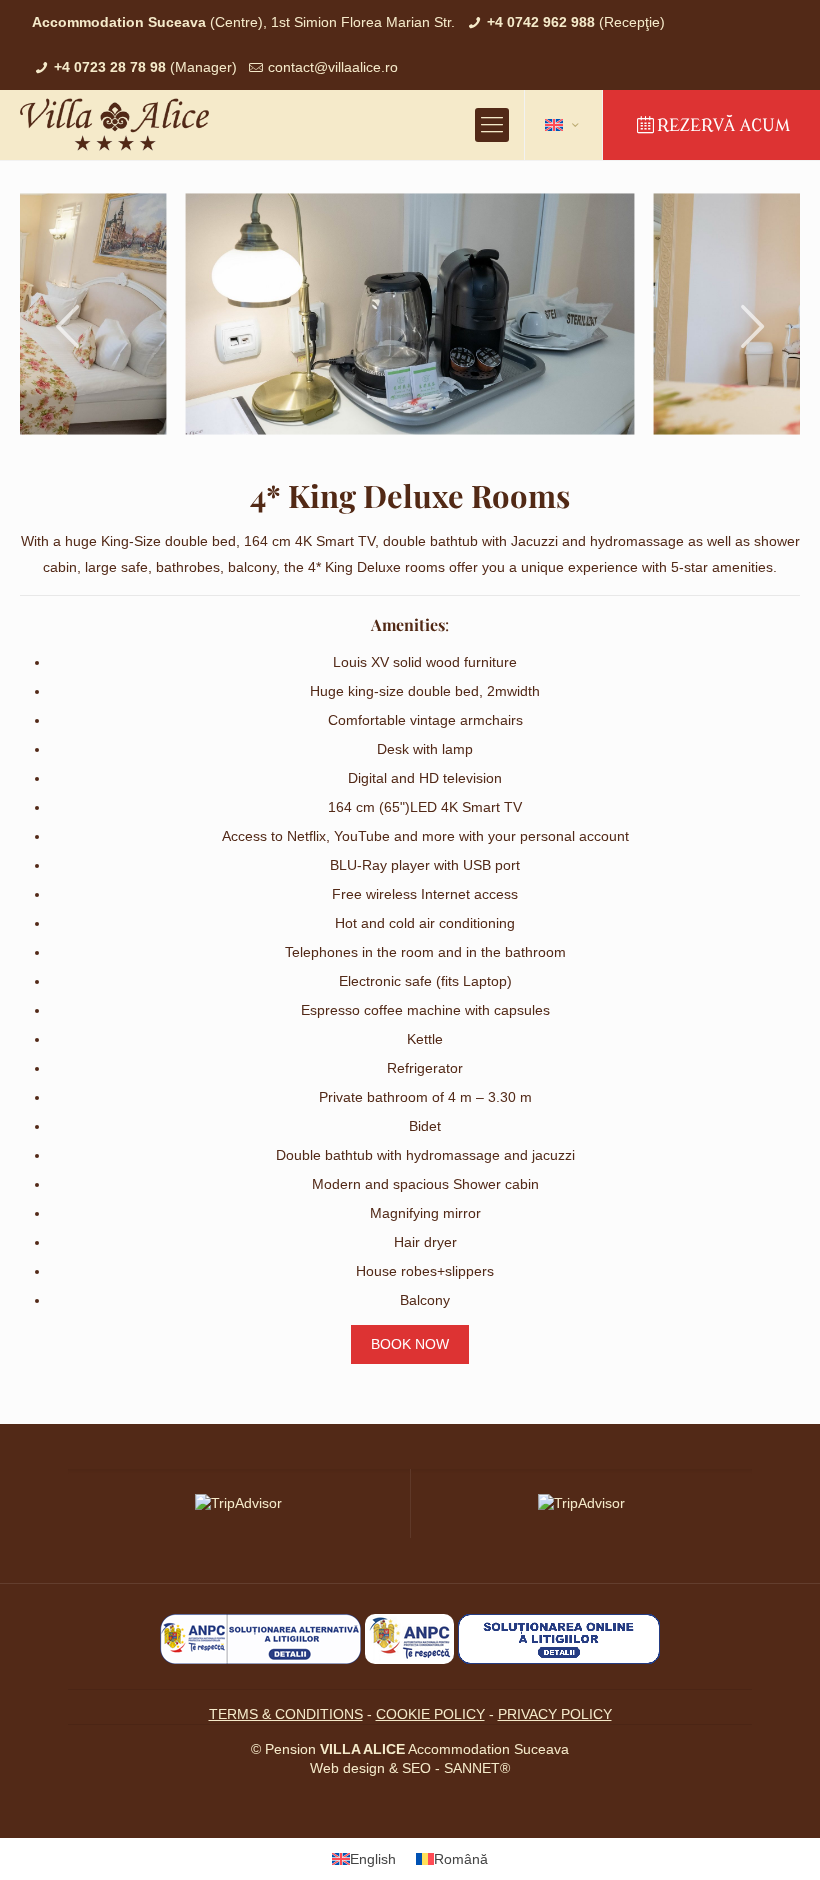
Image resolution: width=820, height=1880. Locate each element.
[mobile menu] (492, 125)
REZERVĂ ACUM (723, 125)
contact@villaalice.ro (333, 67)
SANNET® (477, 1768)
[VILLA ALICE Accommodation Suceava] (114, 125)
